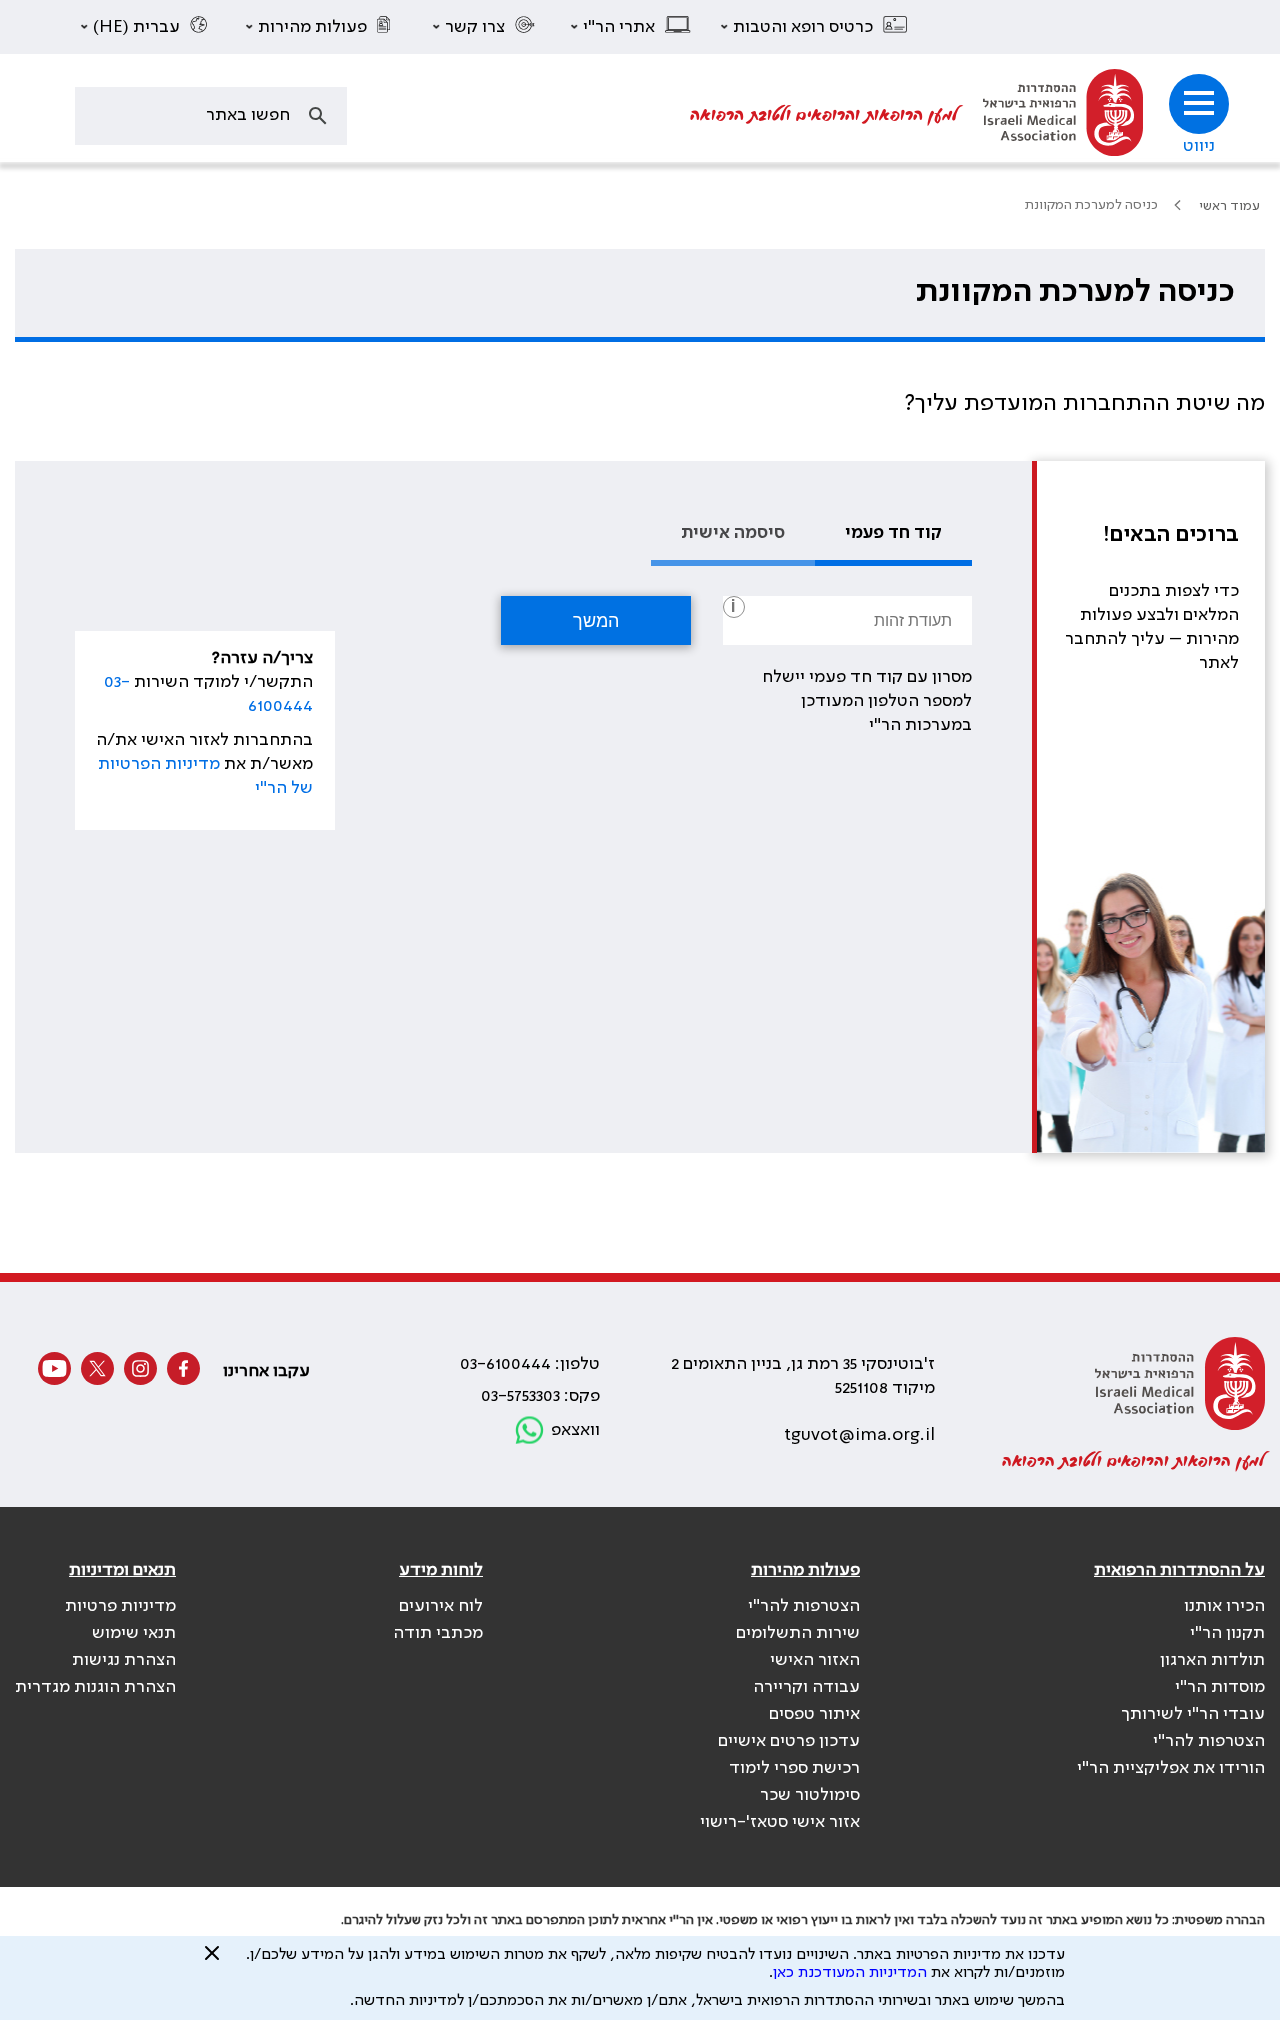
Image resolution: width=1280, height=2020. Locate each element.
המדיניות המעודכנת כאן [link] (850, 1973)
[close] (212, 1961)
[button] (815, 27)
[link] (1063, 115)
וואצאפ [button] (575, 1430)
